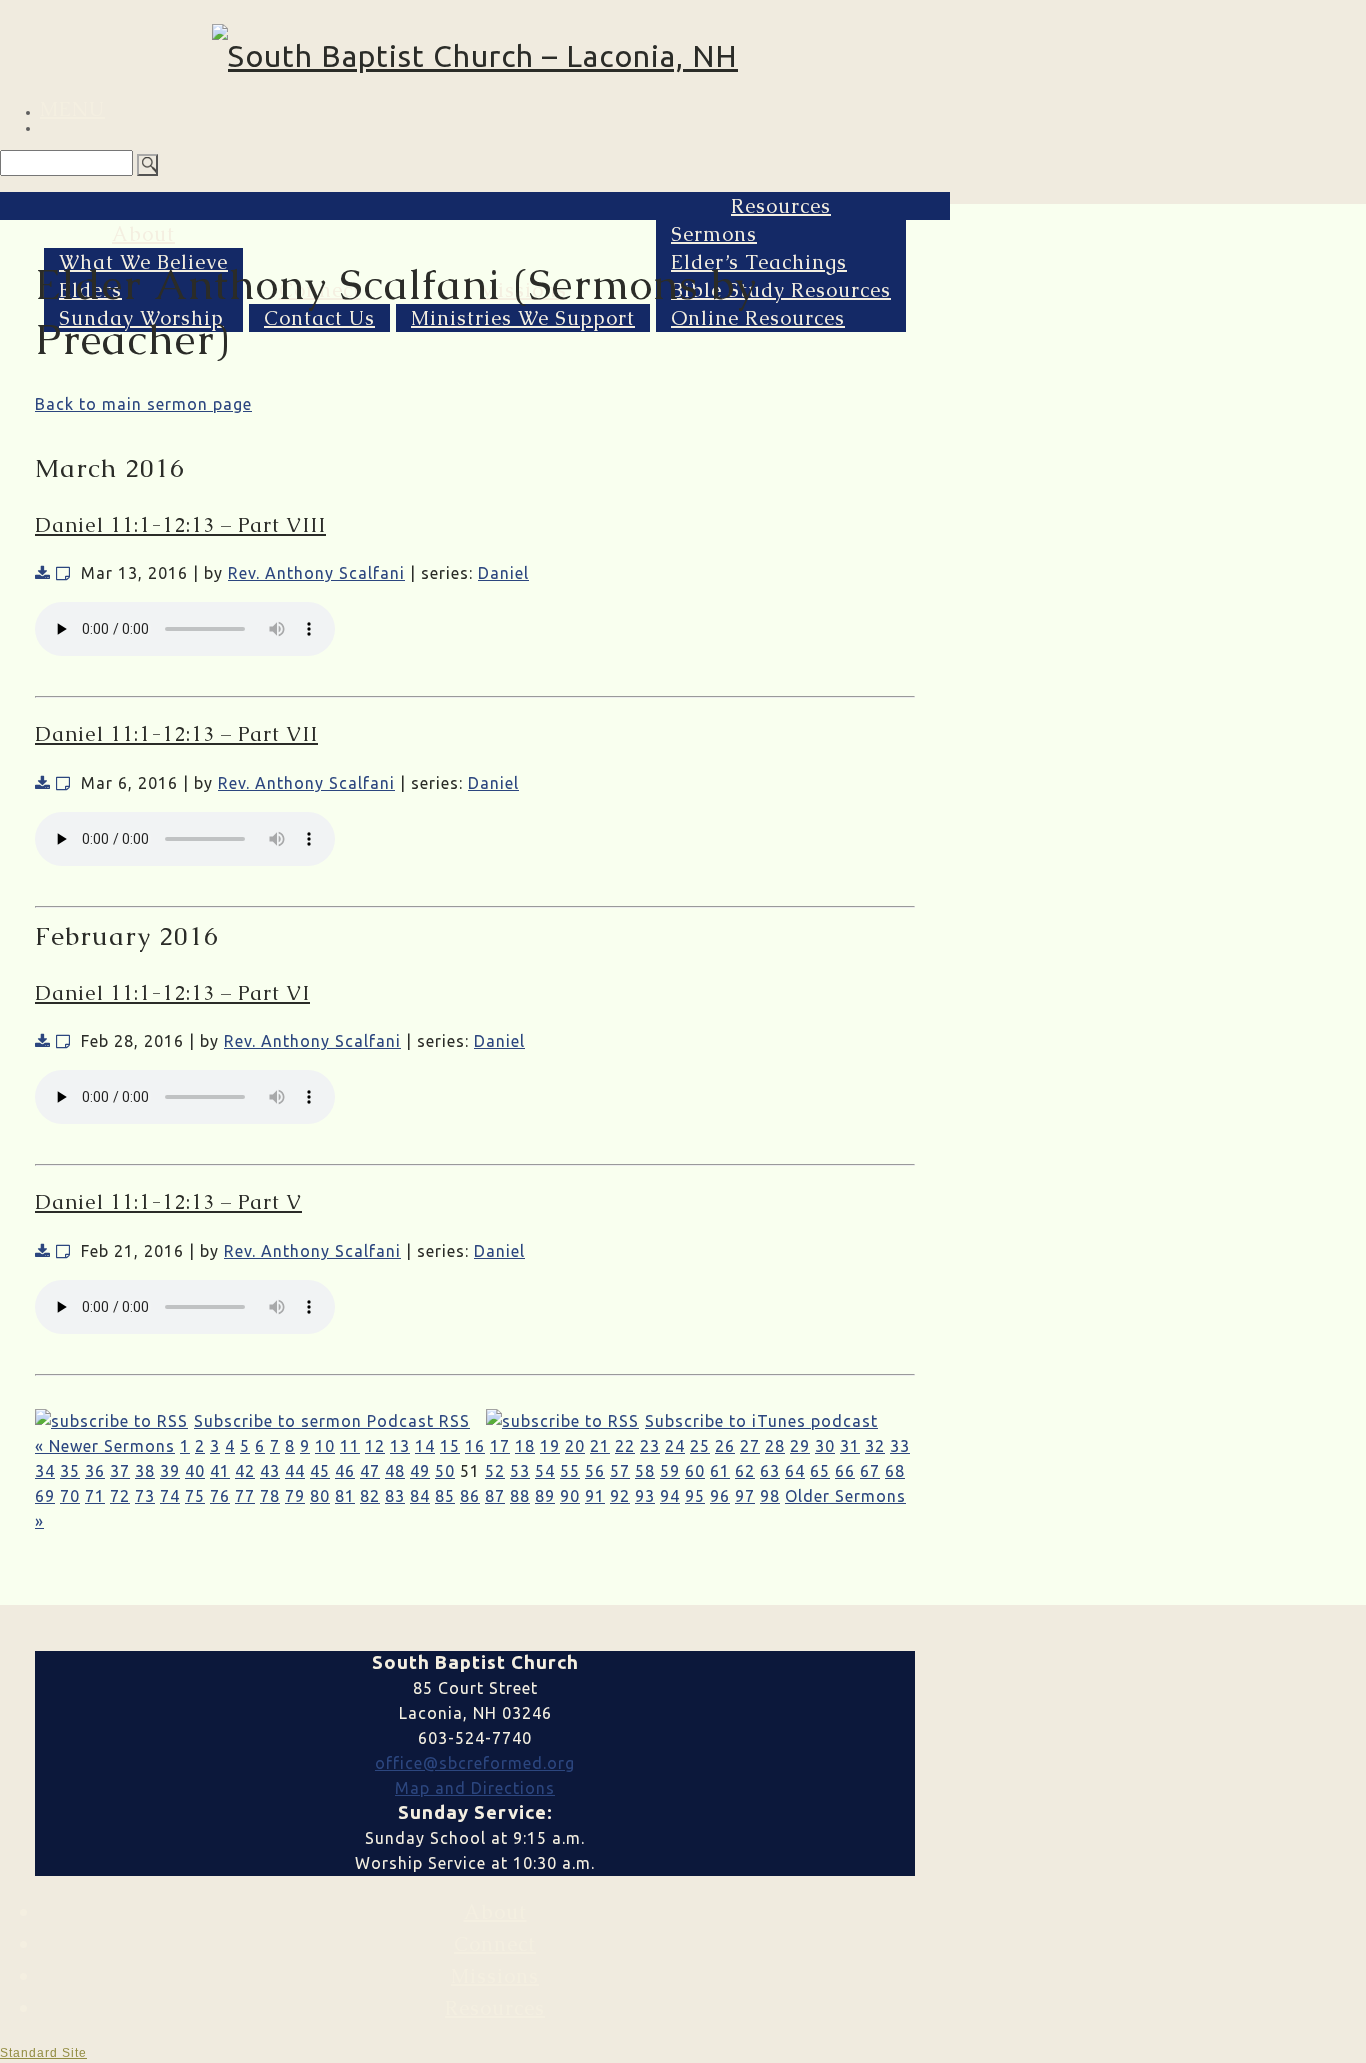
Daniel (503, 573)
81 (345, 1496)
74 (170, 1496)
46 (345, 1471)
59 (670, 1471)
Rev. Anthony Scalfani (316, 573)
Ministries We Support (523, 318)
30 (825, 1446)
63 (770, 1471)
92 (620, 1496)
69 (45, 1496)
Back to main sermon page (143, 404)
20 (575, 1446)
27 (750, 1446)
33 (900, 1446)
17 (500, 1446)
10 (325, 1446)
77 (245, 1496)
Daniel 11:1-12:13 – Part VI (172, 993)
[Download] (43, 573)
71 (95, 1496)
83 (395, 1496)
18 (525, 1446)
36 (95, 1471)
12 (375, 1446)
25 (700, 1446)
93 (645, 1496)
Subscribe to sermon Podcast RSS (332, 1421)
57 (620, 1471)
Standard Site (43, 2053)
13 (400, 1446)
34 (45, 1471)
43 (270, 1471)
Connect (495, 1944)
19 (550, 1446)
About (143, 234)
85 (445, 1496)
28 (775, 1446)
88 (520, 1496)
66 (845, 1471)
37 (120, 1471)
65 (820, 1471)
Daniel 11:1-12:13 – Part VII (176, 734)
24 (675, 1446)
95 (695, 1496)
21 (600, 1446)
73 (145, 1496)
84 (420, 1496)
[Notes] (63, 573)
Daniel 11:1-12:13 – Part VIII (180, 525)
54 (545, 1471)
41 (220, 1471)
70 (70, 1496)
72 (120, 1496)
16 (475, 1446)
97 (745, 1496)
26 (725, 1446)
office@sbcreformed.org (475, 1763)
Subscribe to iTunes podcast (761, 1421)
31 (850, 1446)
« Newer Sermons (105, 1446)
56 (595, 1471)
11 (350, 1446)
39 (170, 1471)
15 (450, 1446)
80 (320, 1496)
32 (875, 1446)
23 (650, 1446)
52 (495, 1471)
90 (570, 1496)
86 (470, 1496)
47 (370, 1471)
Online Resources (758, 318)
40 (195, 1471)
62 (745, 1471)
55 (570, 1471)
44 (295, 1471)
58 (645, 1471)
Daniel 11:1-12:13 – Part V (168, 1202)
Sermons (714, 234)
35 (70, 1471)
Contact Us (319, 318)
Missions (495, 1976)
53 (520, 1471)
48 (395, 1471)
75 (195, 1496)
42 (245, 1471)
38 (145, 1471)
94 (670, 1496)
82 (370, 1496)
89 (545, 1496)
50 (445, 1471)
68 (895, 1471)
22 (625, 1446)
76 (220, 1496)
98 (770, 1496)
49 (420, 1471)
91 (595, 1496)
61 (720, 1471)
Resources (781, 206)
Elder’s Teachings (759, 262)
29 (800, 1446)
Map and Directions (475, 1788)
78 (270, 1496)
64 (795, 1471)
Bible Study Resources (781, 290)
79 (295, 1496)
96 (720, 1496)
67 (870, 1471)
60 (695, 1471)
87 (495, 1496)
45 (320, 1471)
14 (425, 1446)
